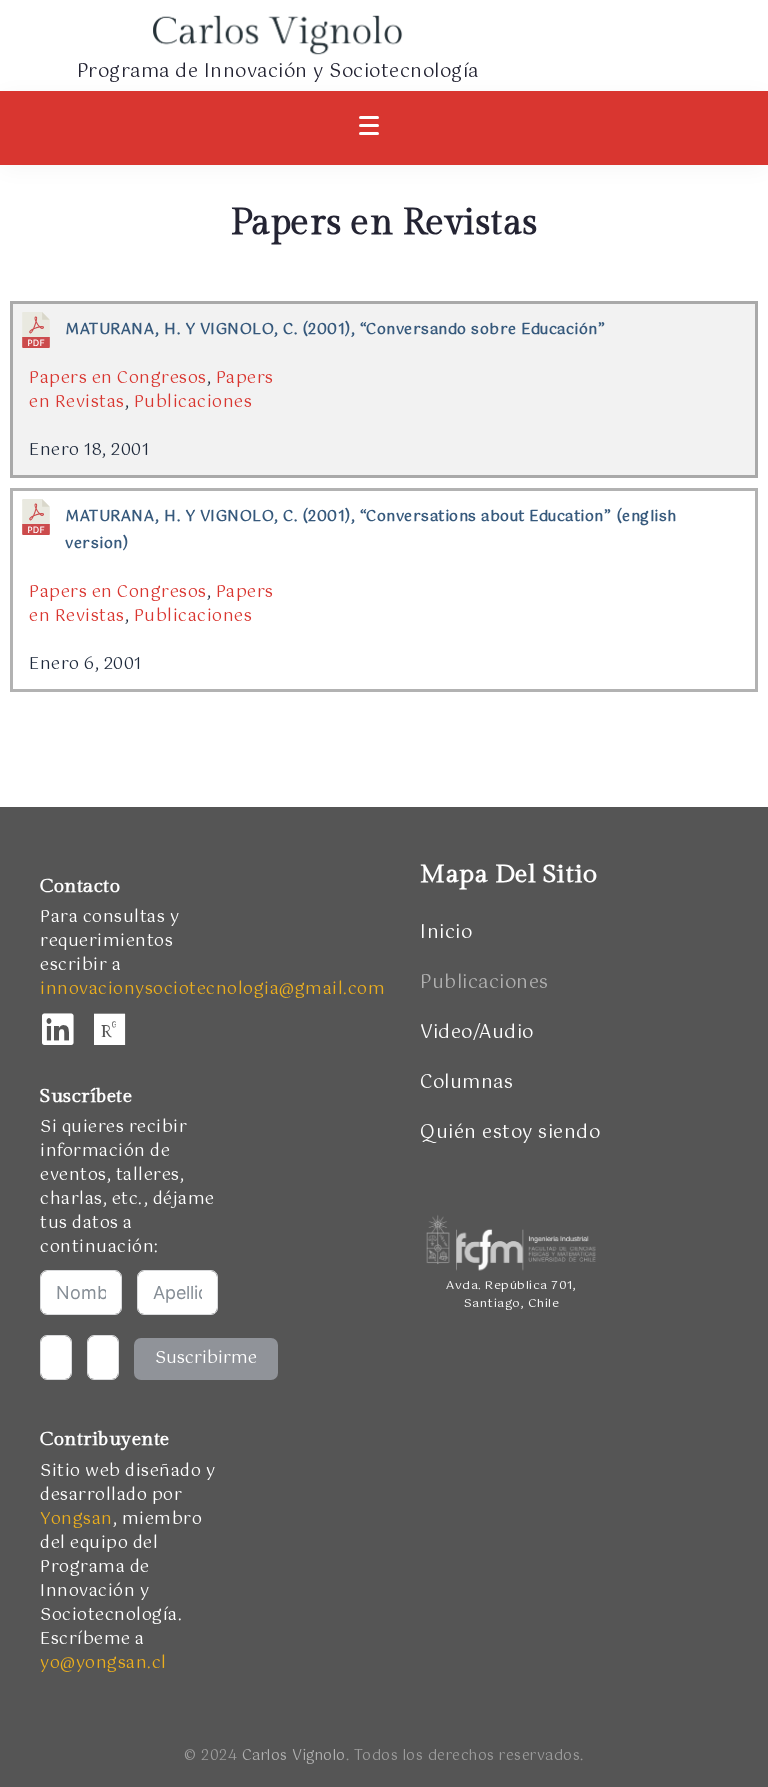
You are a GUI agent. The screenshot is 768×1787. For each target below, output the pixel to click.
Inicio (446, 933)
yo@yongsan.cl (103, 1663)
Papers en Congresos (118, 378)
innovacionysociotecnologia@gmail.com (212, 989)
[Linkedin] (58, 1030)
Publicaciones (193, 402)
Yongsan (76, 1519)
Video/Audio (477, 1033)
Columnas (466, 1083)
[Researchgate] (110, 1030)
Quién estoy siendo (510, 1133)
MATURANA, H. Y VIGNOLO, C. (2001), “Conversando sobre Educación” (335, 330)
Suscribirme (206, 1358)
